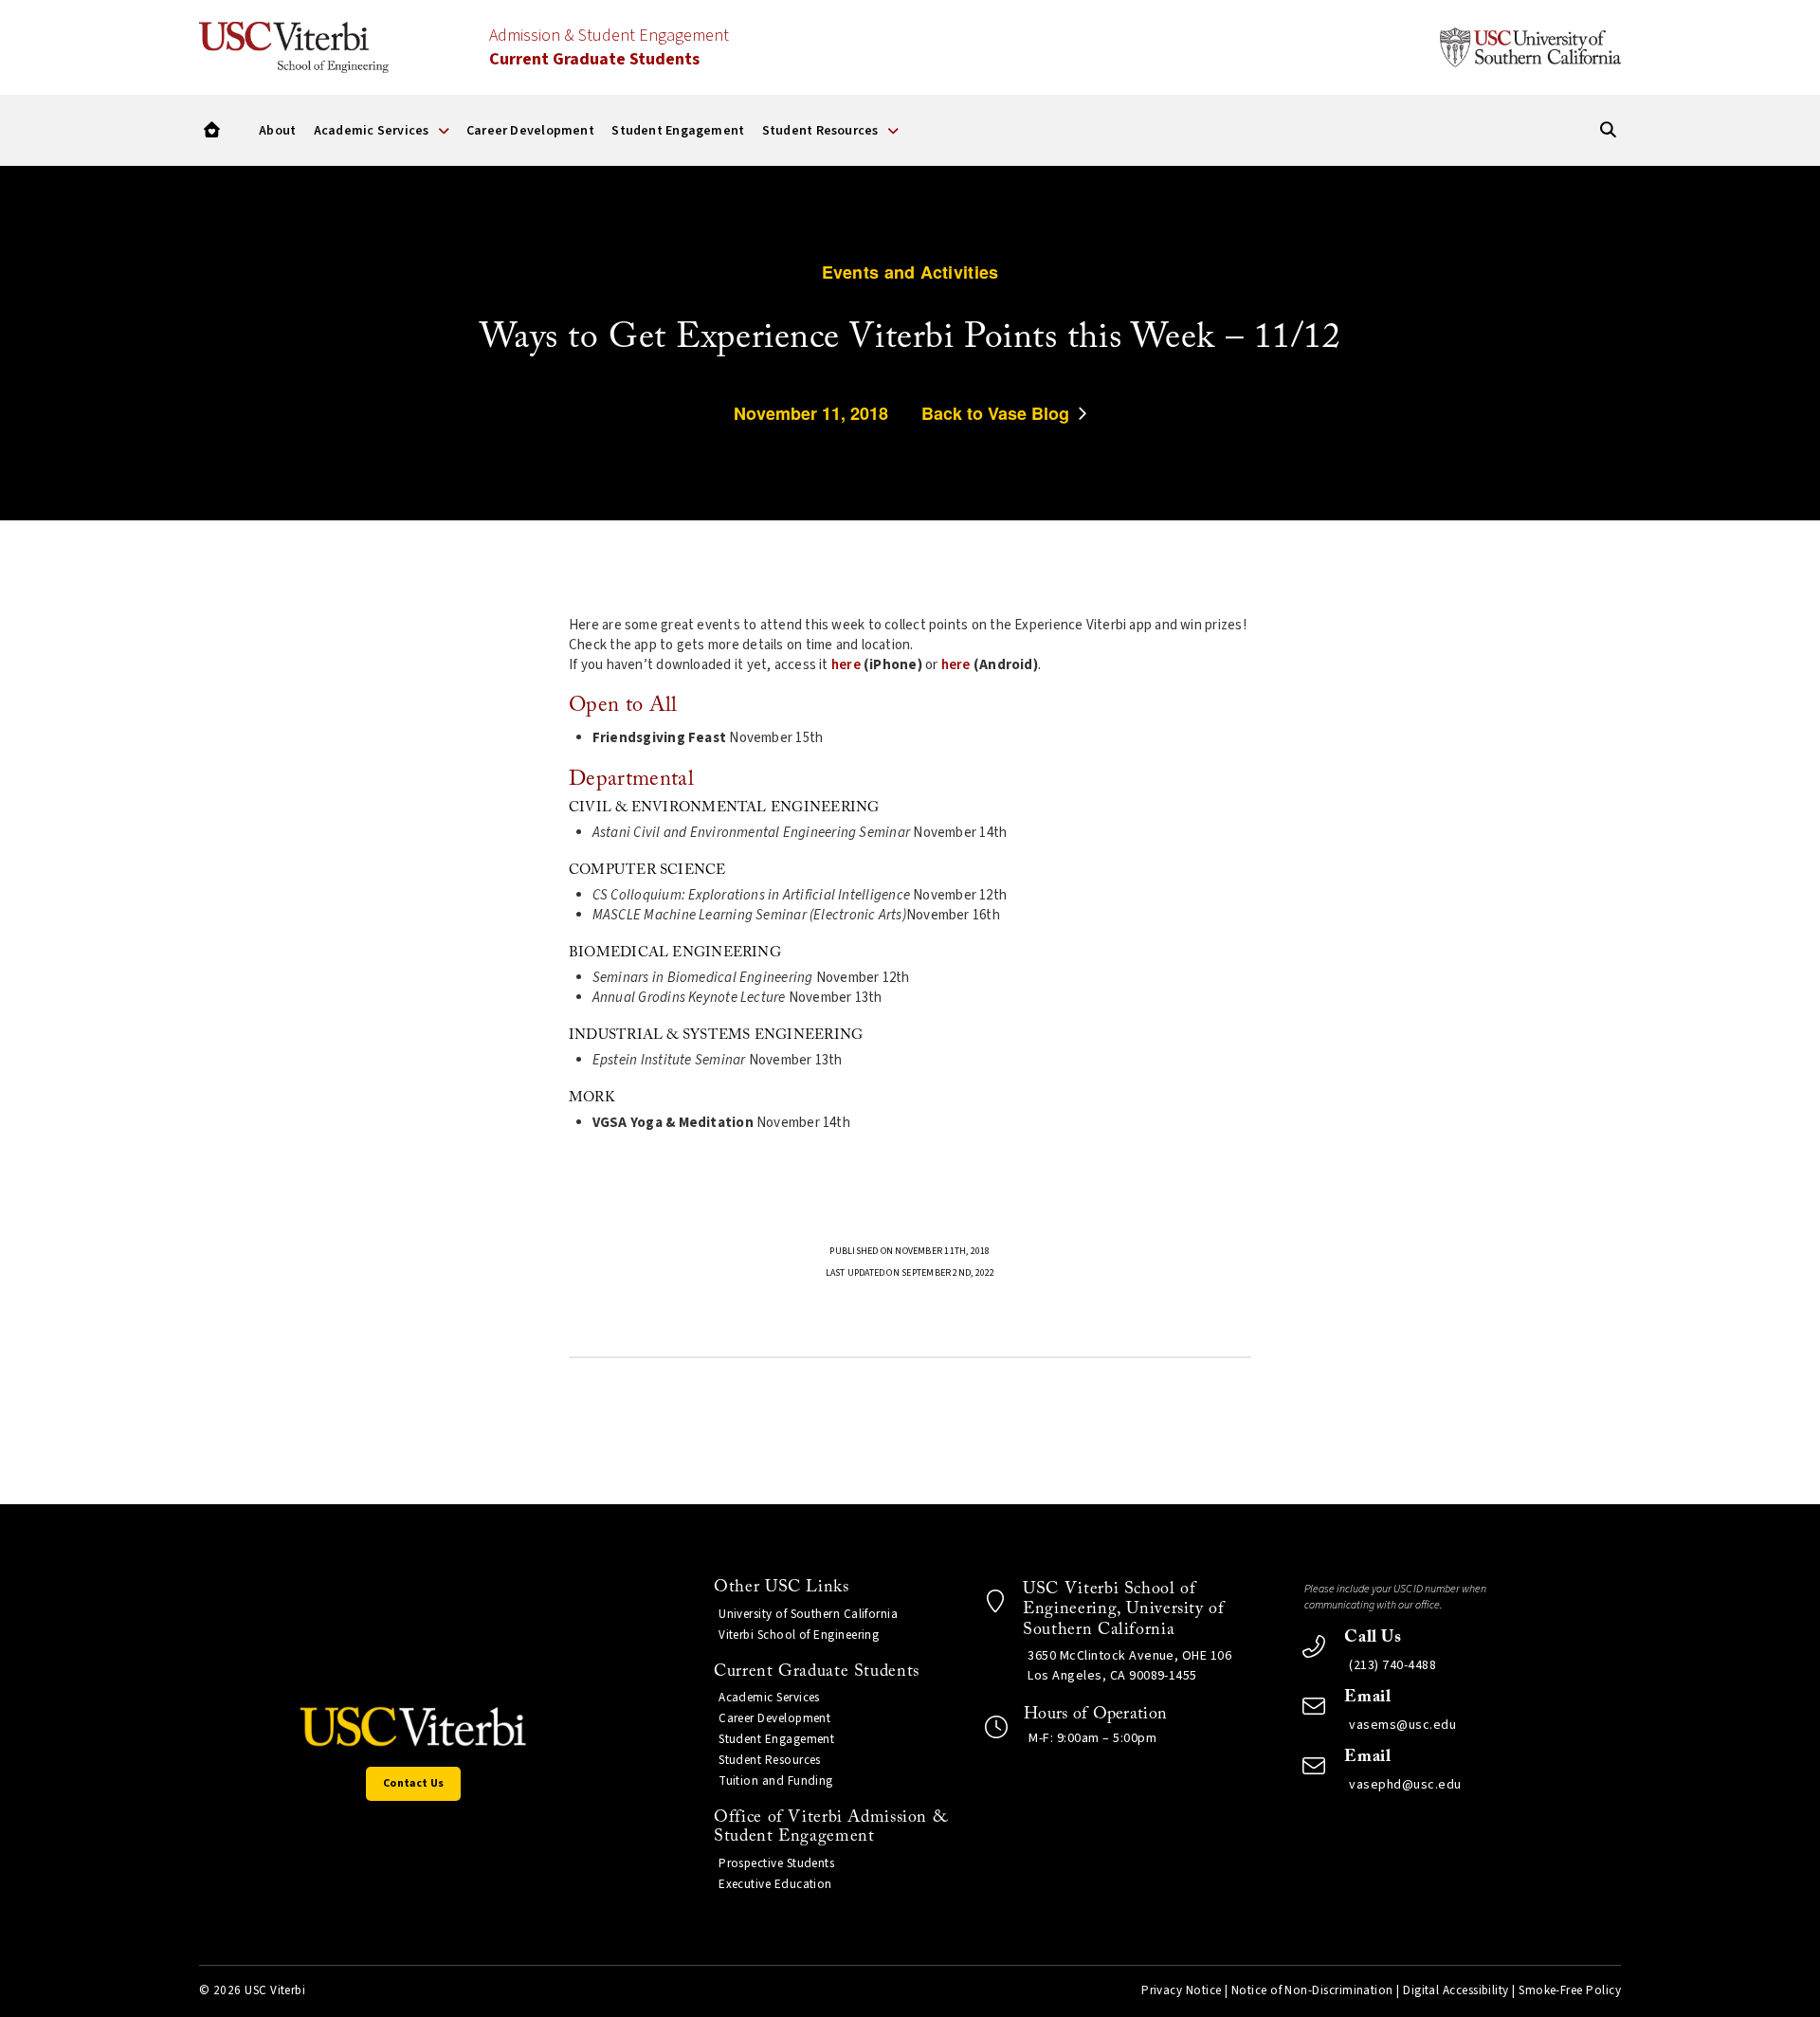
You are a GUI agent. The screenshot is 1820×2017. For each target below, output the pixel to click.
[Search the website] (1608, 130)
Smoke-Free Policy (1570, 1990)
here (846, 665)
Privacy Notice (1181, 1990)
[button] (212, 130)
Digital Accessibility (1456, 1990)
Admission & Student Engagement (609, 47)
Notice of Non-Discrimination (1312, 1990)
